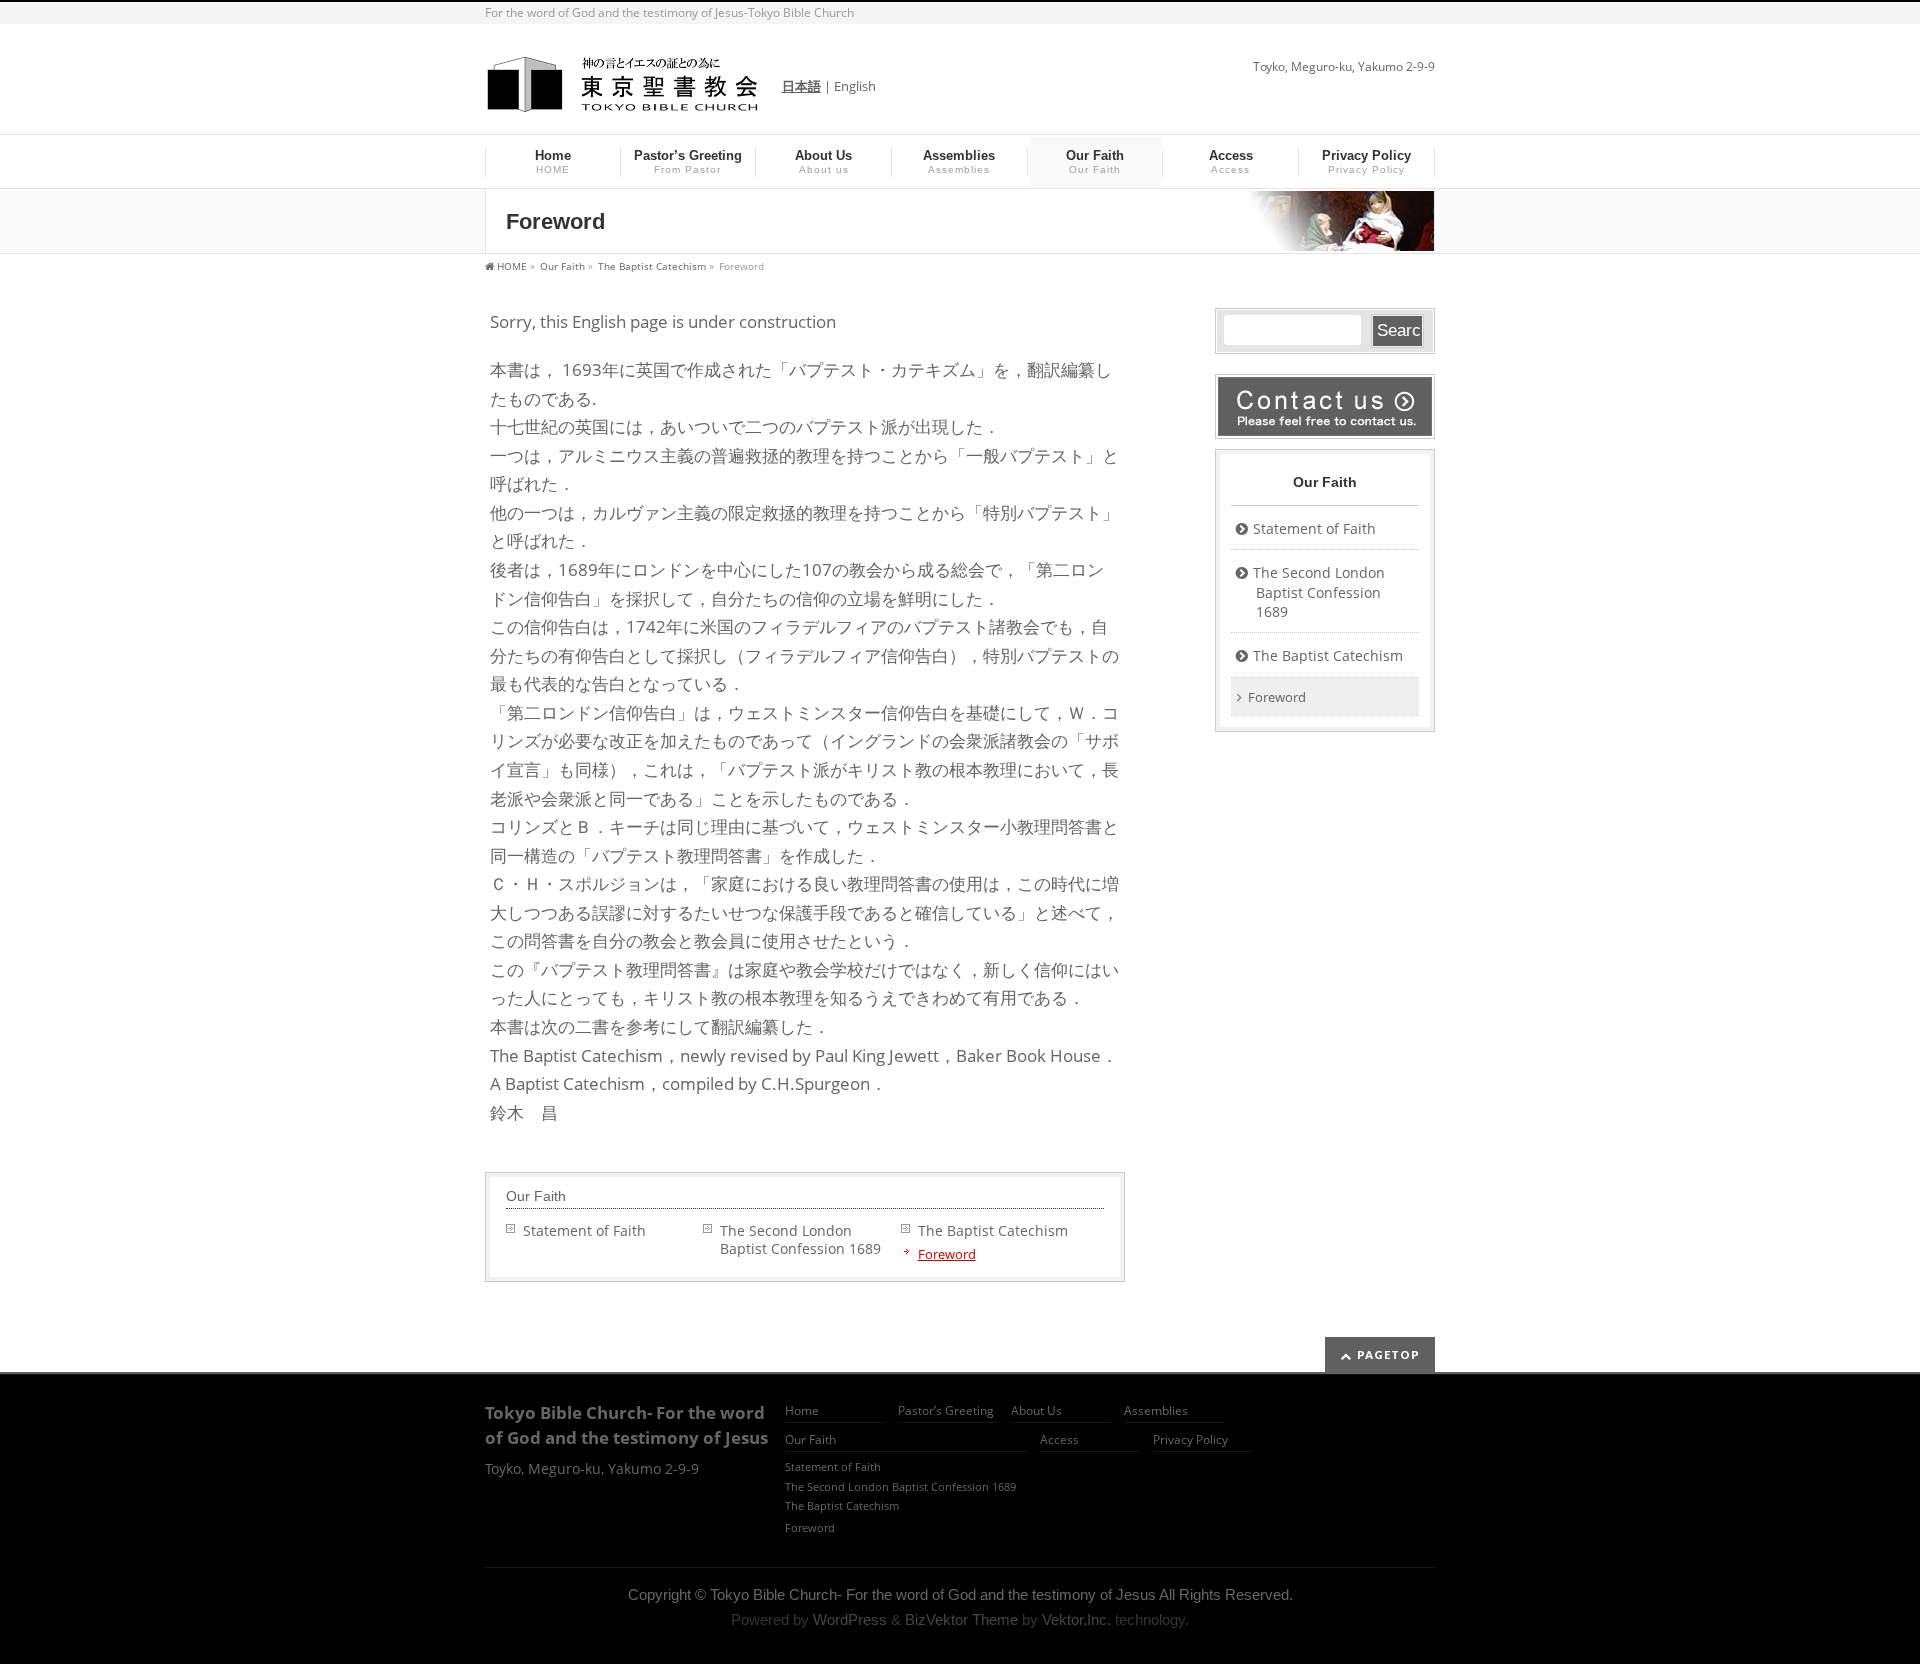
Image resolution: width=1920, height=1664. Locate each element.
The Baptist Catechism (993, 1230)
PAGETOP (1388, 1354)
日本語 (801, 86)
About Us (1036, 1411)
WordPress (850, 1620)
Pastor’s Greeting (946, 1411)
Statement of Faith (584, 1230)
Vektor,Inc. (1076, 1620)
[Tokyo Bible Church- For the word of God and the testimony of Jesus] (623, 91)
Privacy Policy (1190, 1440)
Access (1059, 1440)
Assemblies (1156, 1411)
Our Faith (536, 1196)
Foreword (947, 1254)
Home (802, 1411)
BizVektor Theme (961, 1620)
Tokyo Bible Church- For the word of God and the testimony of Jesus (933, 1595)
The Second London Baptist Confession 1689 (807, 1239)
